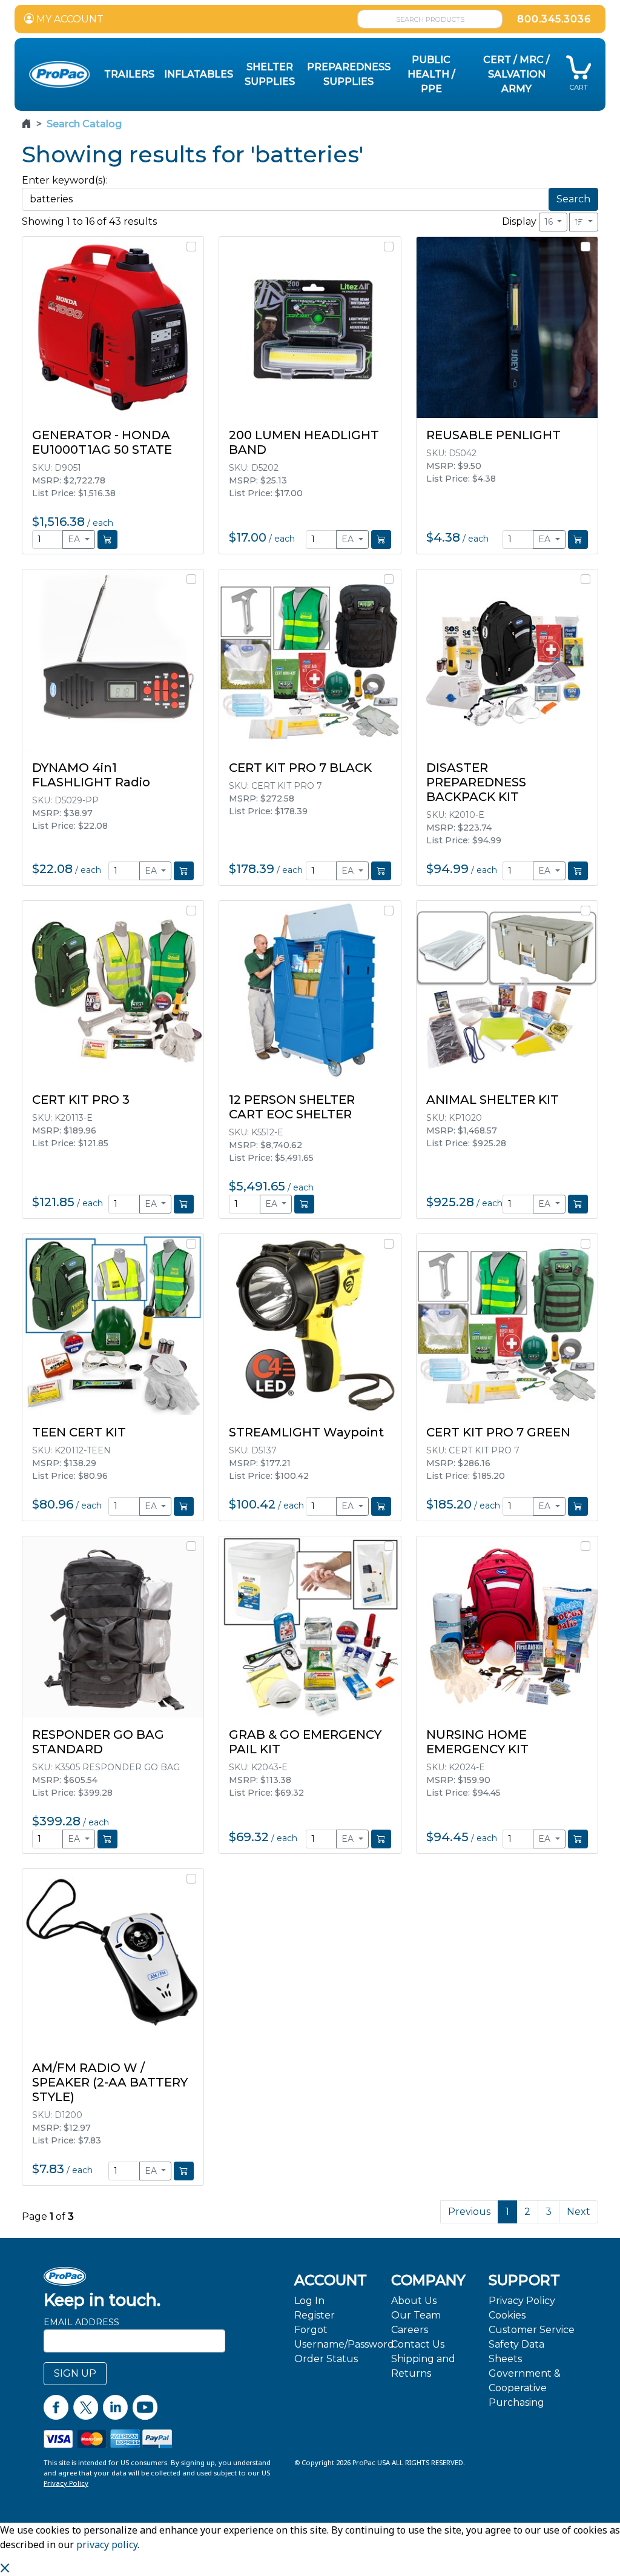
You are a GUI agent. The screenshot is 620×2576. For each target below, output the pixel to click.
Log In (309, 2301)
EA (75, 539)
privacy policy (107, 2544)
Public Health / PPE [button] (431, 74)
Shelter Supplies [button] (270, 74)
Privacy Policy (522, 2301)
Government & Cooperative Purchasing (525, 2388)
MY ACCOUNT (69, 19)
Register (315, 2315)
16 (550, 222)
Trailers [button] (129, 74)
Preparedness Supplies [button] (349, 74)
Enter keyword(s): (65, 180)
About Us (414, 2301)
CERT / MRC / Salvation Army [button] (516, 74)
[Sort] (584, 222)
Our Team (416, 2315)
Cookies (507, 2315)
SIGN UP (75, 2373)
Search (573, 199)
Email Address (81, 2322)
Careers (410, 2330)
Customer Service (532, 2330)
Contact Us (418, 2344)
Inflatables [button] (199, 74)
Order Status (326, 2359)
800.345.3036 (554, 19)
